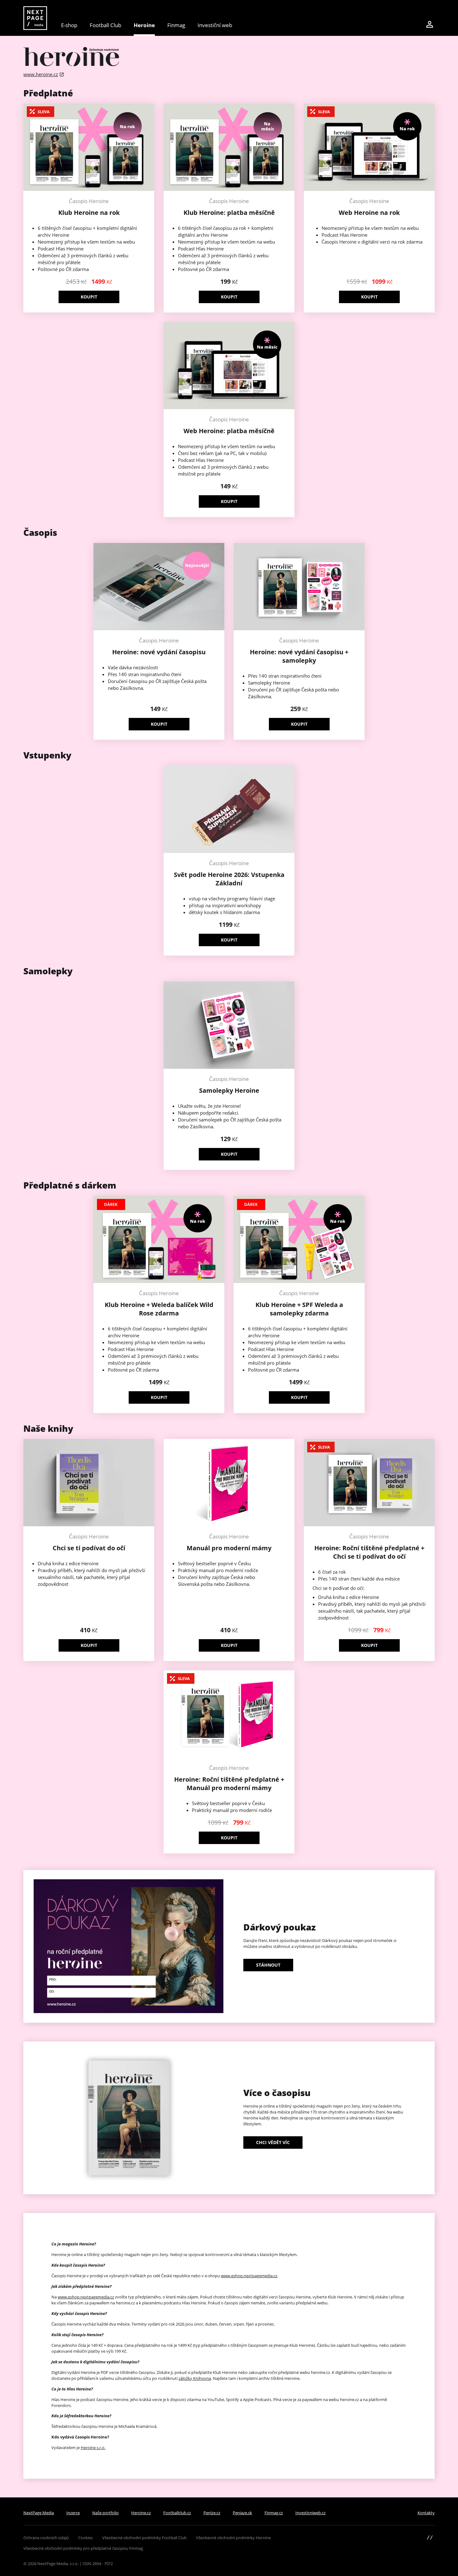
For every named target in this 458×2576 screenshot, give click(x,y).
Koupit (89, 297)
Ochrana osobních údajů (46, 2538)
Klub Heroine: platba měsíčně (229, 213)
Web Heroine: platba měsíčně (229, 431)
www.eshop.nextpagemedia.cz (249, 2276)
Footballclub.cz (177, 2513)
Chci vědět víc (273, 2142)
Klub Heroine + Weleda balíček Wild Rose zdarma (159, 1309)
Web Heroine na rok (369, 213)
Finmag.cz (274, 2513)
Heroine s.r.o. (93, 2448)
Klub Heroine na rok (89, 213)
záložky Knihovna (195, 2378)
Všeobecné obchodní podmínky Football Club (144, 2538)
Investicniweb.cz (310, 2513)
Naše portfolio (105, 2513)
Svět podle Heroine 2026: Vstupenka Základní (229, 879)
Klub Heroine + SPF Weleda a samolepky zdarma (299, 1309)
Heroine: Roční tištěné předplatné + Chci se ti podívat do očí (369, 1552)
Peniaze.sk (242, 2513)
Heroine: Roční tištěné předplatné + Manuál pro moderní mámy (229, 1784)
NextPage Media (39, 2513)
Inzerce (73, 2513)
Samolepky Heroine (229, 1090)
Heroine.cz (141, 2513)
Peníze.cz (212, 2513)
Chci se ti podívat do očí (89, 1548)
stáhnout (268, 1965)
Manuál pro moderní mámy (229, 1548)
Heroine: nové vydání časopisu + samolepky (299, 656)
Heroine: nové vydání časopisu (159, 652)
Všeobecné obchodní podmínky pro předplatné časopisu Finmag (83, 2548)
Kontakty (426, 2513)
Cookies (86, 2538)
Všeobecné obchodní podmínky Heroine (233, 2538)
